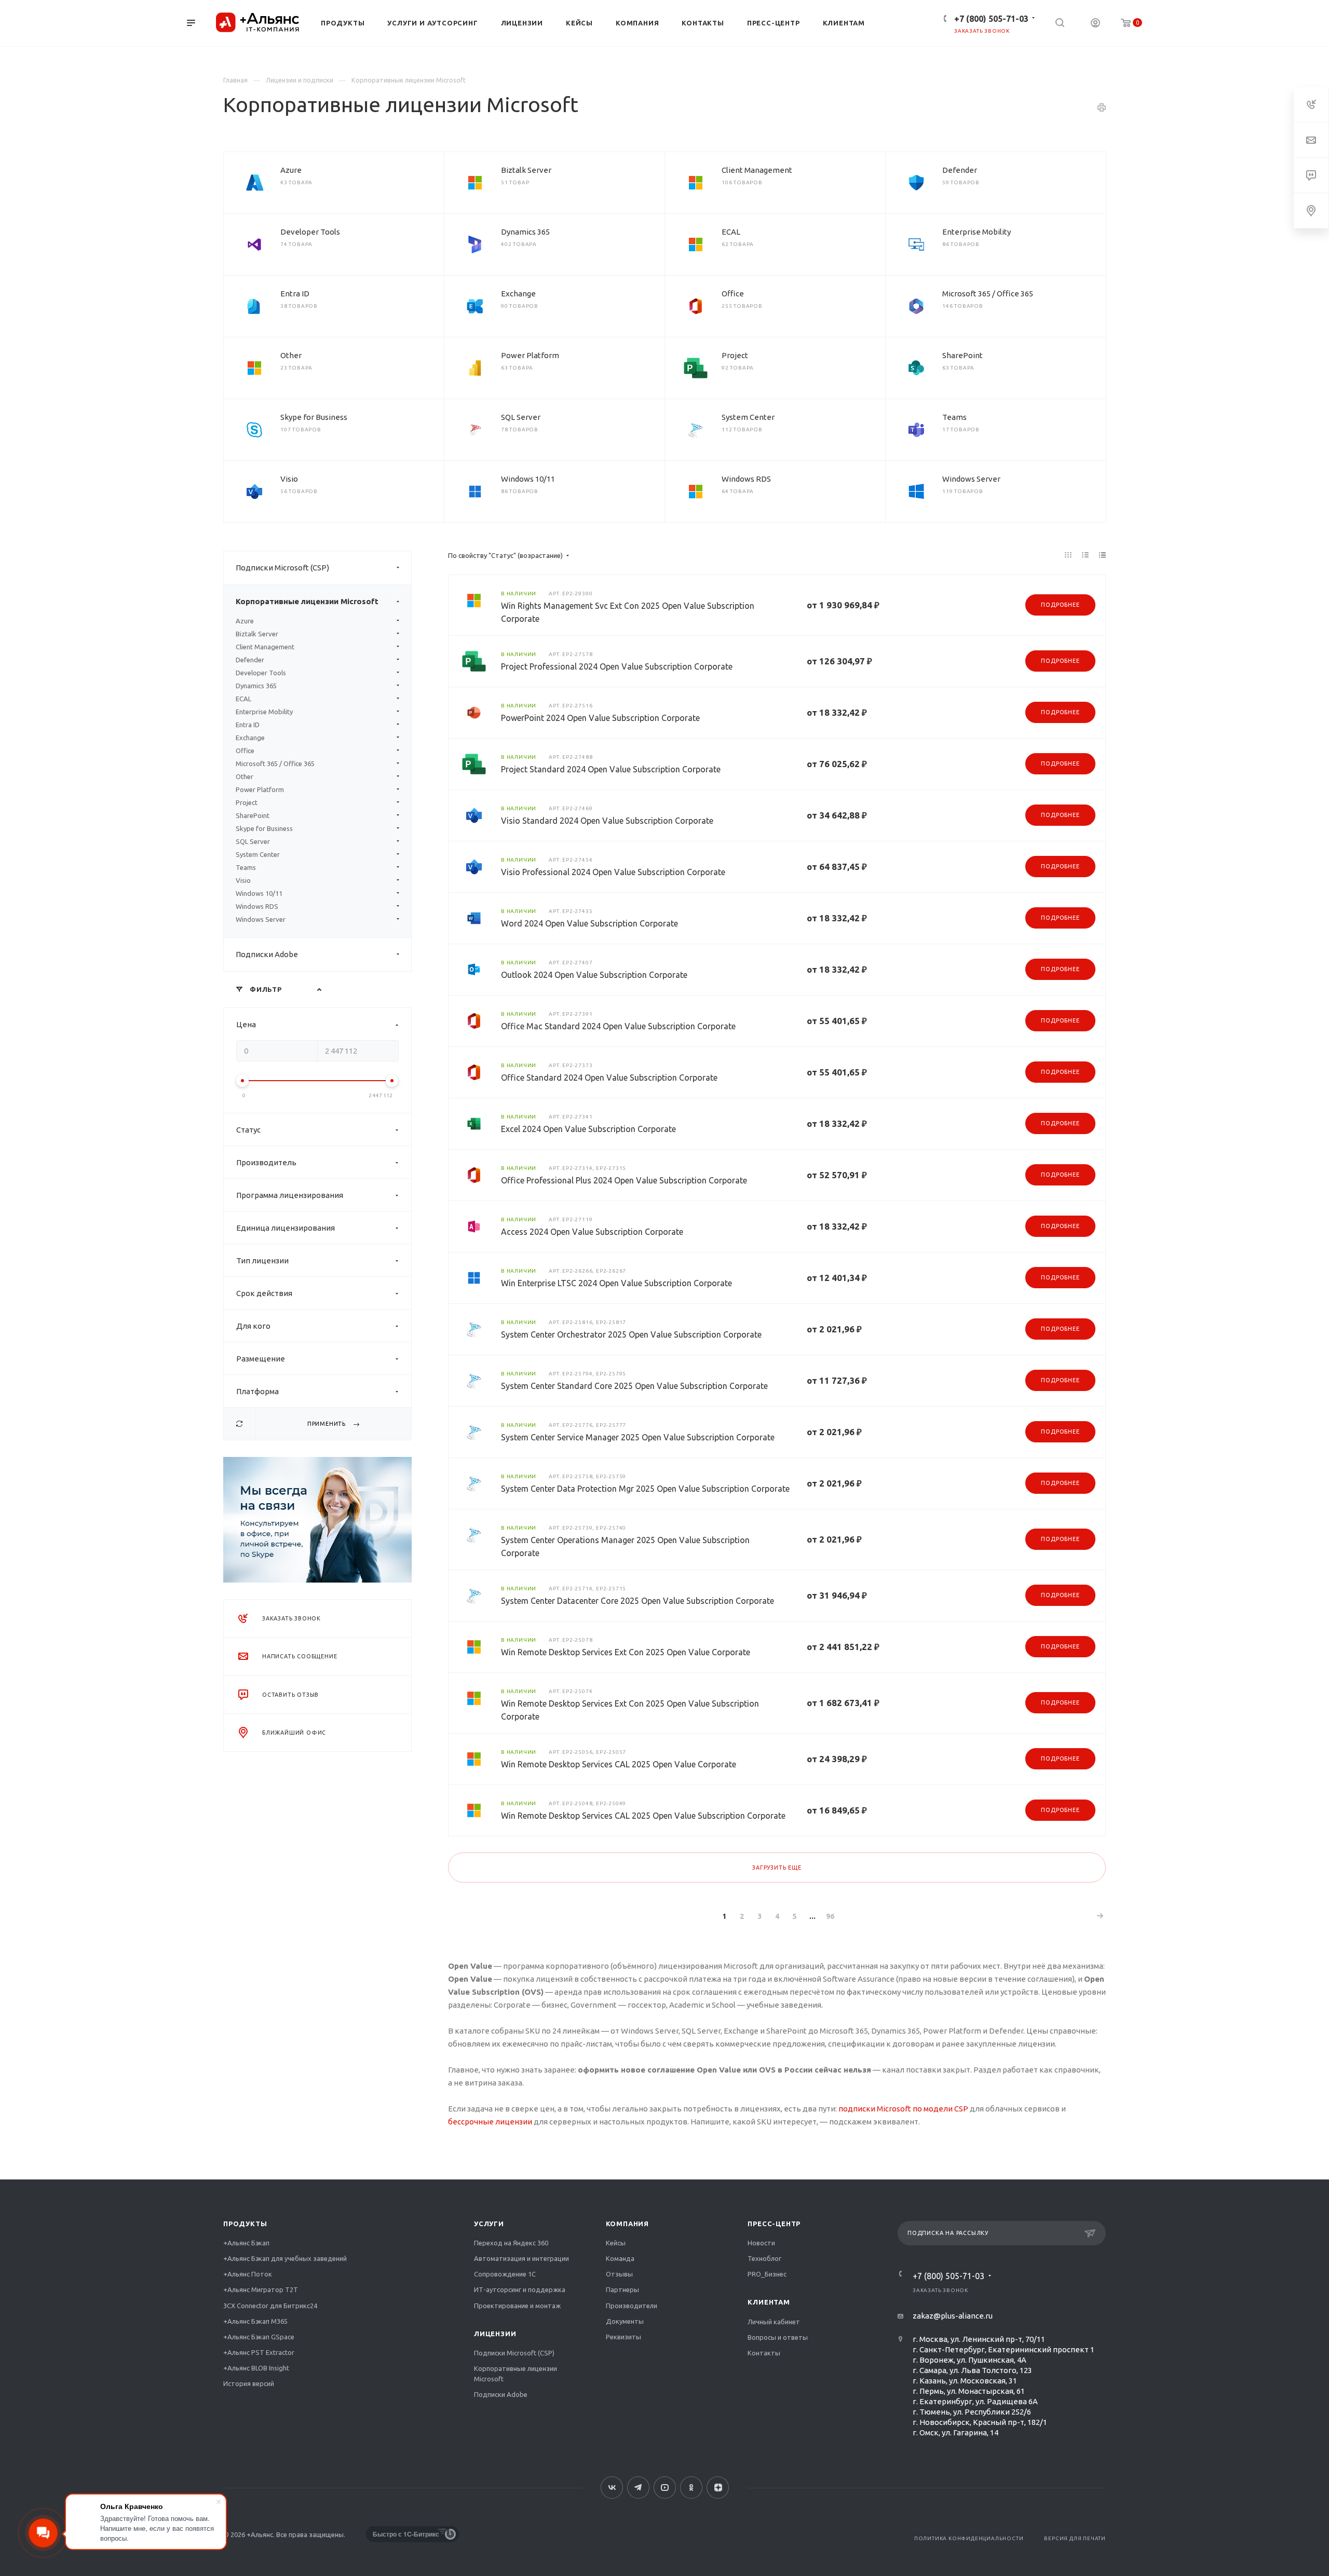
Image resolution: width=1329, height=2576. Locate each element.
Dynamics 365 (525, 232)
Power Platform (530, 355)
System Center (748, 417)
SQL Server (521, 417)
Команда (620, 2258)
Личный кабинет (774, 2322)
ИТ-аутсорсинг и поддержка (520, 2289)
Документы (625, 2321)
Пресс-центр (774, 2224)
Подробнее (1060, 605)
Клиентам (769, 2302)
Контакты (764, 2353)
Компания (627, 2224)
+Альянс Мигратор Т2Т (261, 2289)
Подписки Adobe (267, 954)
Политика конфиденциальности (969, 2538)
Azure (291, 170)
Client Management (757, 170)
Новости (761, 2243)
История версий (249, 2383)
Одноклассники (691, 2488)
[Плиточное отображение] (1068, 555)
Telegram (638, 2488)
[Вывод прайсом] (1103, 555)
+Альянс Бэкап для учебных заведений (285, 2258)
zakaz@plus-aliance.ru (953, 2316)
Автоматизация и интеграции (521, 2258)
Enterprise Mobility (977, 232)
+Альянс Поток (248, 2274)
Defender (960, 170)
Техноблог (764, 2258)
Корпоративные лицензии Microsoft (307, 601)
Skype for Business (314, 417)
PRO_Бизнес (767, 2274)
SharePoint (962, 355)
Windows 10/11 (528, 479)
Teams (954, 417)
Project (735, 355)
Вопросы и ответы (778, 2337)
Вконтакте (612, 2488)
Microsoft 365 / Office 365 (988, 294)
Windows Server (971, 479)
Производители (632, 2306)
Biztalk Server (526, 170)
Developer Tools (310, 232)
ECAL (731, 232)
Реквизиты (623, 2337)
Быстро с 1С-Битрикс (406, 2534)
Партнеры (622, 2289)
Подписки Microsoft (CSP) (282, 568)
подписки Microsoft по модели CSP (903, 2109)
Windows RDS (746, 479)
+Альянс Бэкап (246, 2243)
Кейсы (616, 2243)
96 (830, 1916)
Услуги (489, 2224)
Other (291, 355)
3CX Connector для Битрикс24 (270, 2306)
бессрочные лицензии (490, 2122)
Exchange (518, 294)
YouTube (665, 2488)
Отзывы (619, 2274)
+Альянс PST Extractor (259, 2352)
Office (733, 294)
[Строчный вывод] (1086, 555)
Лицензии (495, 2334)
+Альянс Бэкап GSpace (259, 2337)
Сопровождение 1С (505, 2274)
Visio (289, 479)
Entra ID (295, 294)
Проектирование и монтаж (517, 2306)
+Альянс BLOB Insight (256, 2368)
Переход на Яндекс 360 (511, 2243)
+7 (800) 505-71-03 (991, 19)
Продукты (245, 2224)
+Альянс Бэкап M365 (255, 2321)
